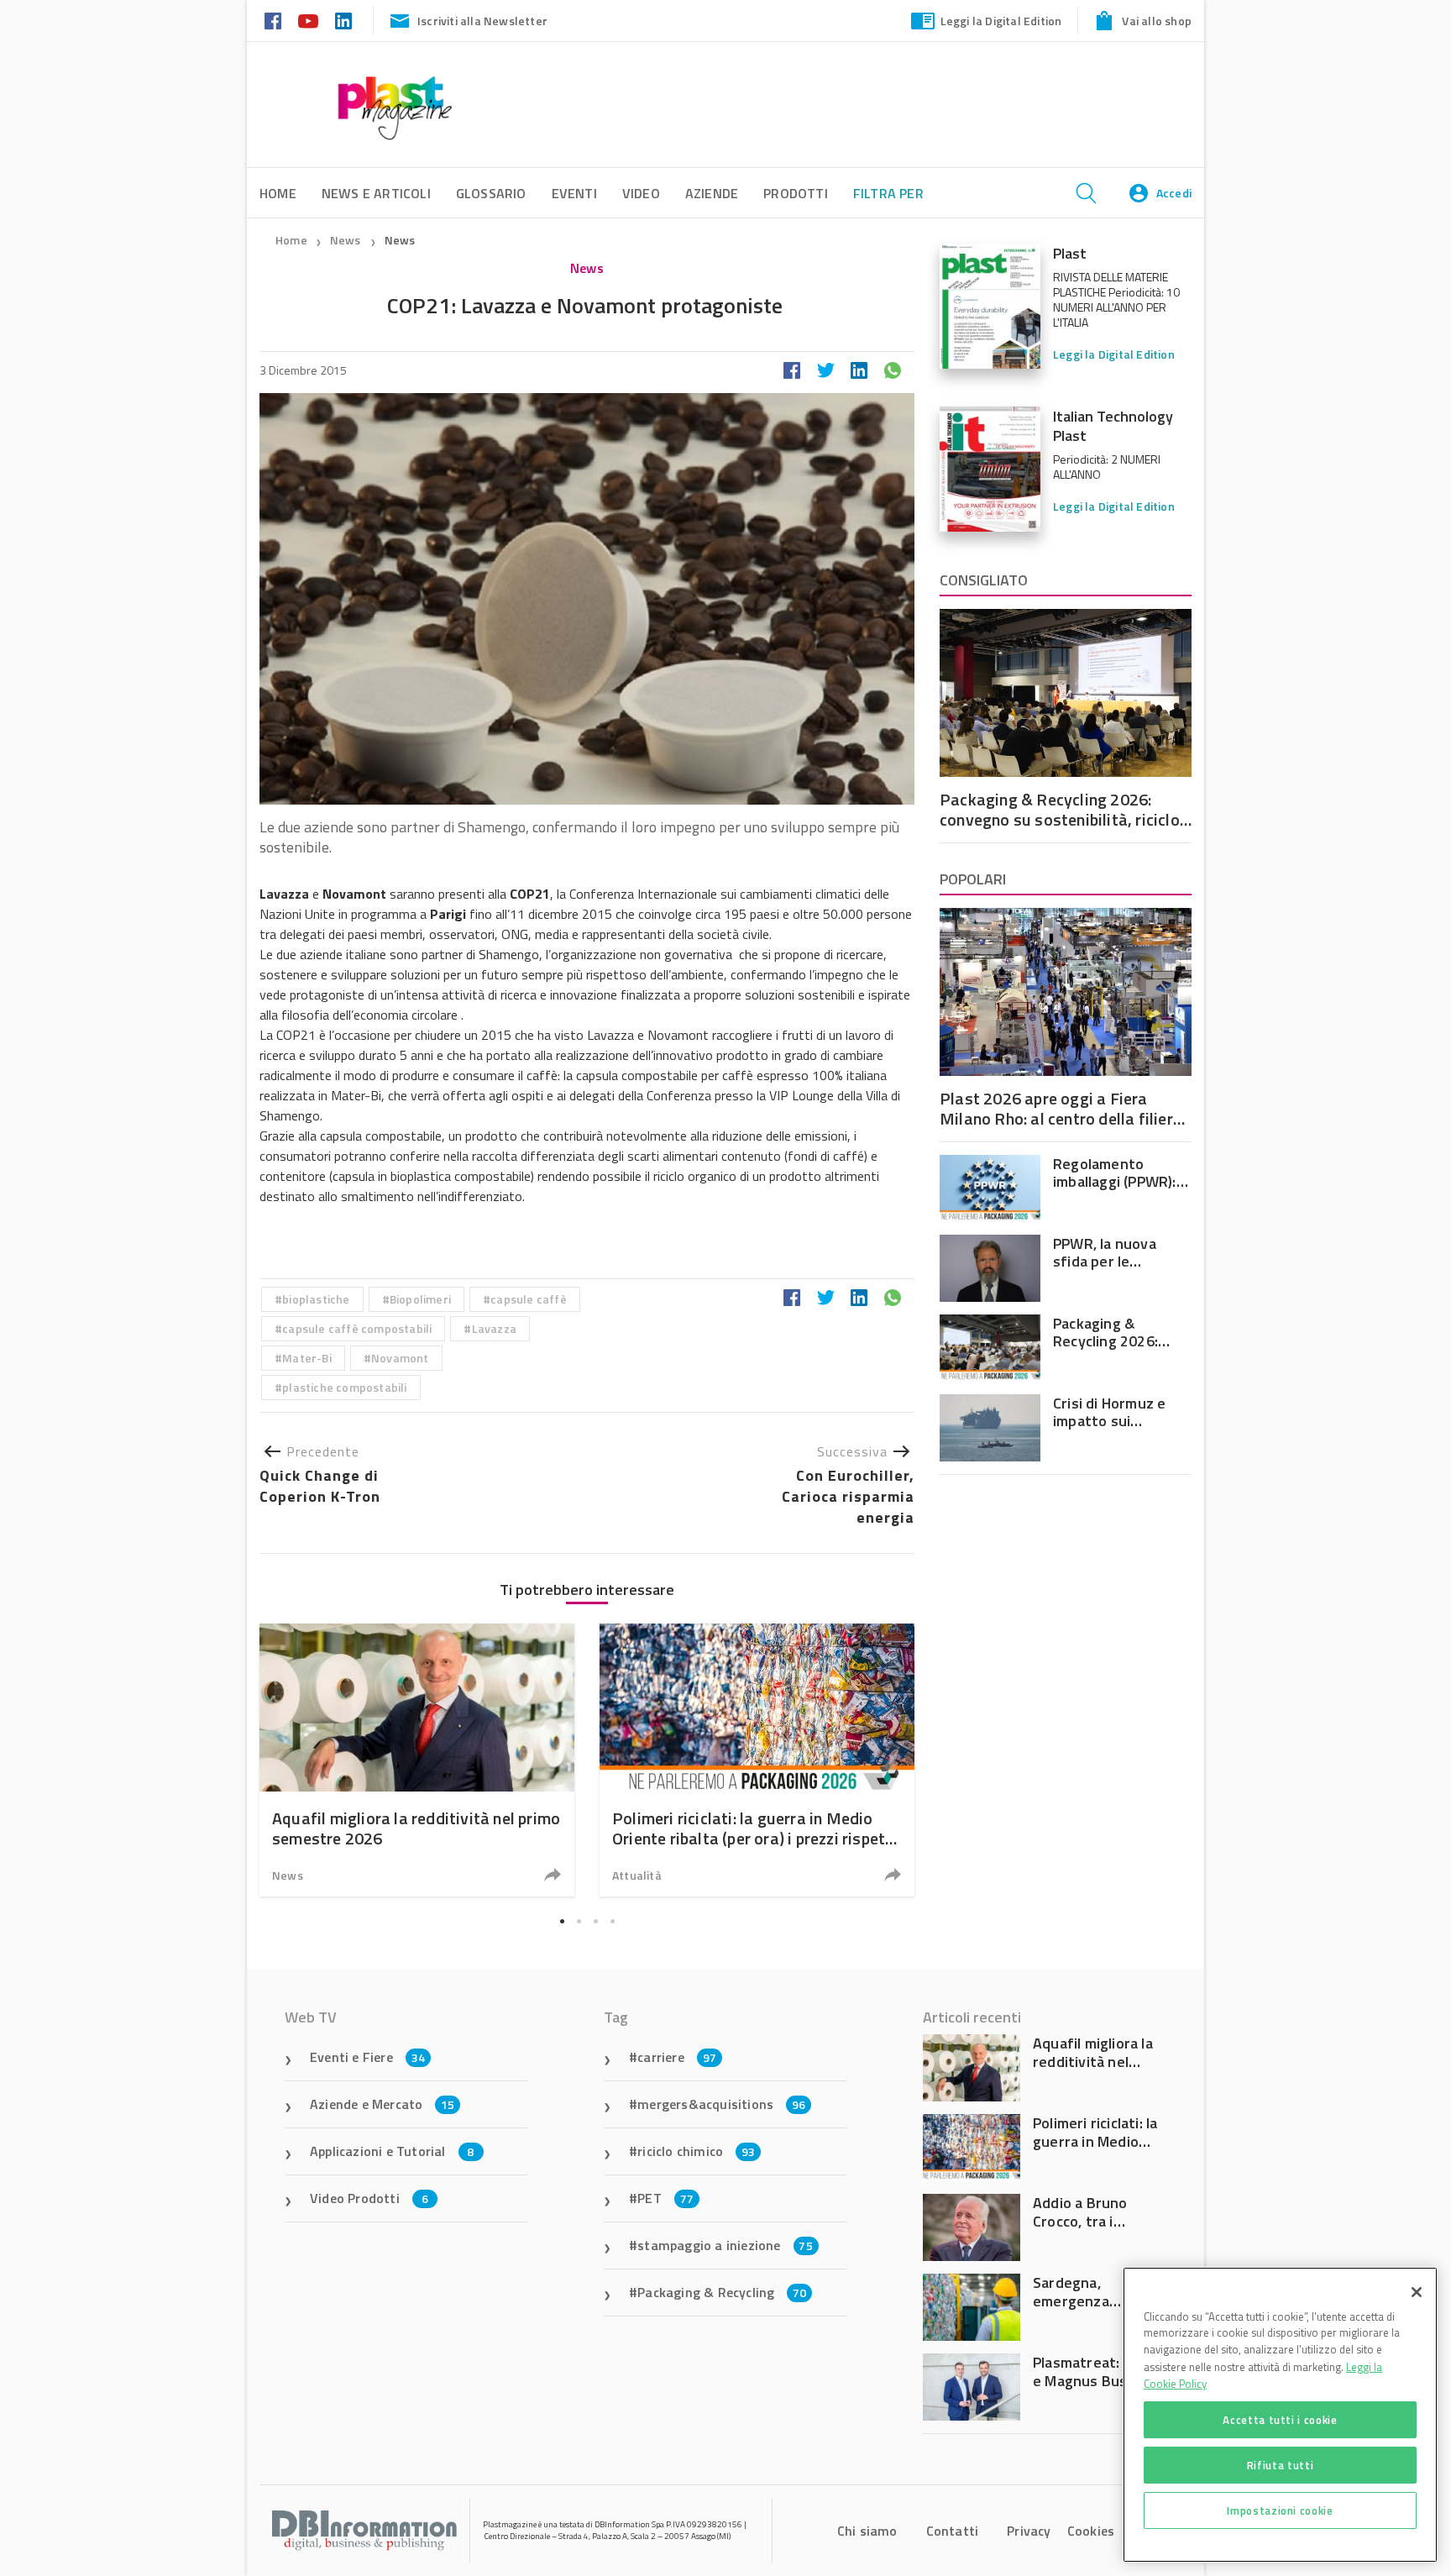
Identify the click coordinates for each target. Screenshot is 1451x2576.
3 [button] (595, 1922)
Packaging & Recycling (722, 2292)
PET (665, 2198)
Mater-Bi (307, 1358)
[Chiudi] (1417, 2292)
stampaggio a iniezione (725, 2245)
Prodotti (796, 193)
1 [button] (562, 1922)
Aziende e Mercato (382, 2104)
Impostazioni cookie (1280, 2510)
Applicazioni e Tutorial (392, 2151)
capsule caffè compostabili (357, 1328)
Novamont (400, 1358)
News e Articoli (376, 193)
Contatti (953, 2531)
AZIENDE (712, 193)
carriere (677, 2057)
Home (291, 240)
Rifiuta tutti (1281, 2465)
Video (641, 193)
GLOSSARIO (491, 193)
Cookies (1091, 2531)
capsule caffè (529, 1299)
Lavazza (494, 1328)
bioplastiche (316, 1299)
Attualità (637, 1875)
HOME (278, 193)
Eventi (574, 193)
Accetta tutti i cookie (1280, 2420)
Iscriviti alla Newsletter (482, 21)
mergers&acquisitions (721, 2104)
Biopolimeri (420, 1299)
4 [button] (612, 1922)
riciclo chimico (696, 2151)
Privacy (1029, 2531)
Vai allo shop (1157, 21)
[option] (417, 1760)
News (347, 240)
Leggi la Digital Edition (1001, 21)
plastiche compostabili (344, 1387)
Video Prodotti (369, 2198)
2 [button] (579, 1922)
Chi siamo (867, 2531)
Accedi (1174, 193)
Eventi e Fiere (367, 2057)
